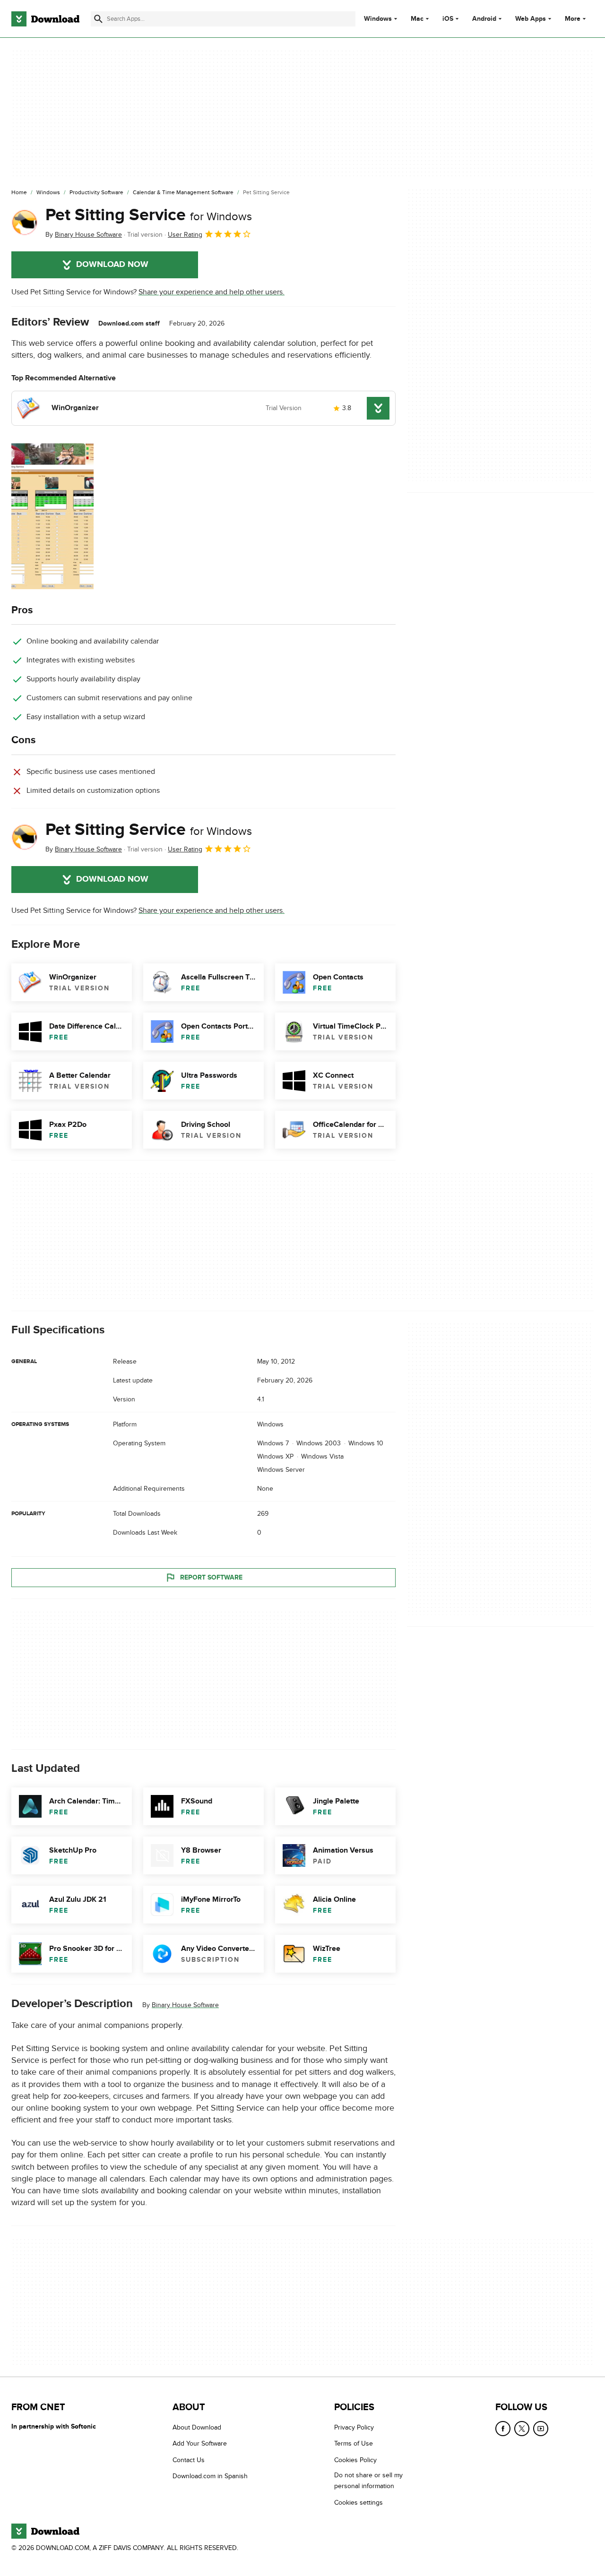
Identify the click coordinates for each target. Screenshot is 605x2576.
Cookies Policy (355, 2460)
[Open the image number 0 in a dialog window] (52, 516)
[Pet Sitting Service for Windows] (25, 223)
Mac (417, 19)
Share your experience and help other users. (212, 292)
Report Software (211, 1577)
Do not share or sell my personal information (368, 2481)
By (84, 235)
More (573, 19)
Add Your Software (200, 2443)
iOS (448, 19)
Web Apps (531, 19)
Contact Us (189, 2460)
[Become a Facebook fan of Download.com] (503, 2429)
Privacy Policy (354, 2427)
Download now (112, 265)
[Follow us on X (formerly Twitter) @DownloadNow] (522, 2429)
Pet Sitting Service (149, 215)
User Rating (185, 235)
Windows (378, 19)
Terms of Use (354, 2443)
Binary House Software (185, 2005)
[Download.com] (45, 19)
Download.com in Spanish (210, 2476)
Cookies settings (359, 2502)
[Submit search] (98, 19)
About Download (197, 2427)
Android (484, 19)
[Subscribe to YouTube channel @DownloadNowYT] (541, 2429)
